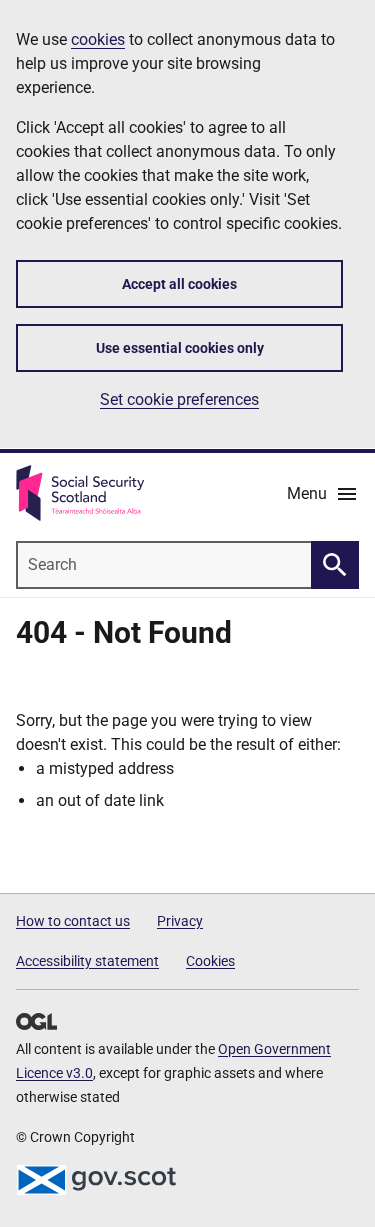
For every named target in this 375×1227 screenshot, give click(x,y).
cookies (98, 39)
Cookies (210, 961)
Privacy (180, 921)
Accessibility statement (87, 961)
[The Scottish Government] (96, 1180)
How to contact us (73, 921)
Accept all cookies (179, 284)
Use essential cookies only (180, 348)
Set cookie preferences (179, 399)
